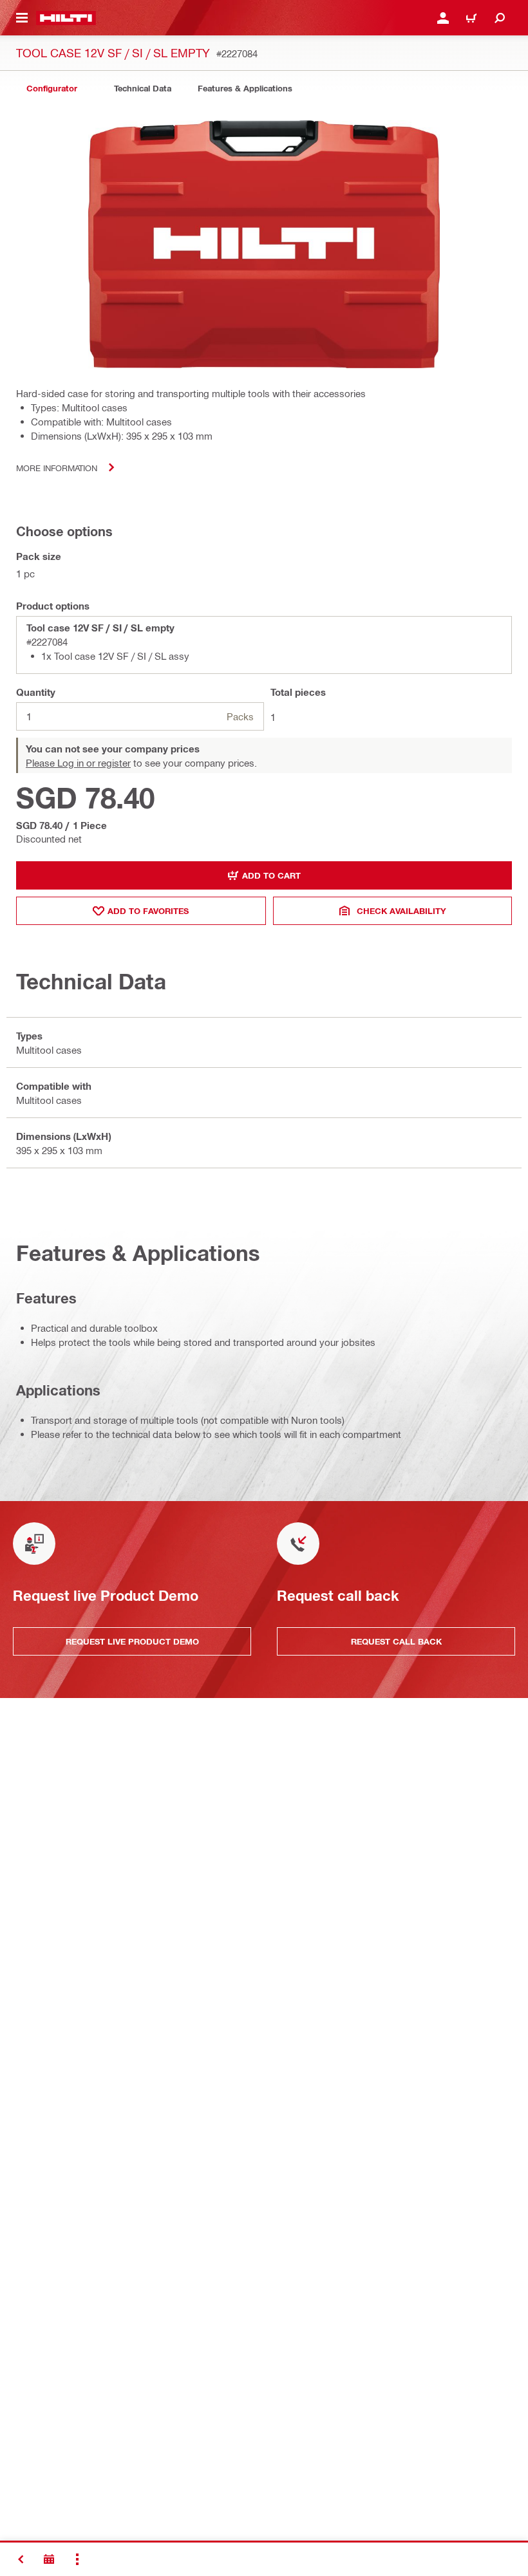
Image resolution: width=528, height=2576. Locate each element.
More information (57, 468)
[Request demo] (49, 2559)
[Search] (500, 18)
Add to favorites (148, 911)
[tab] (52, 89)
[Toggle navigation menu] (22, 18)
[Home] (66, 18)
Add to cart (271, 875)
